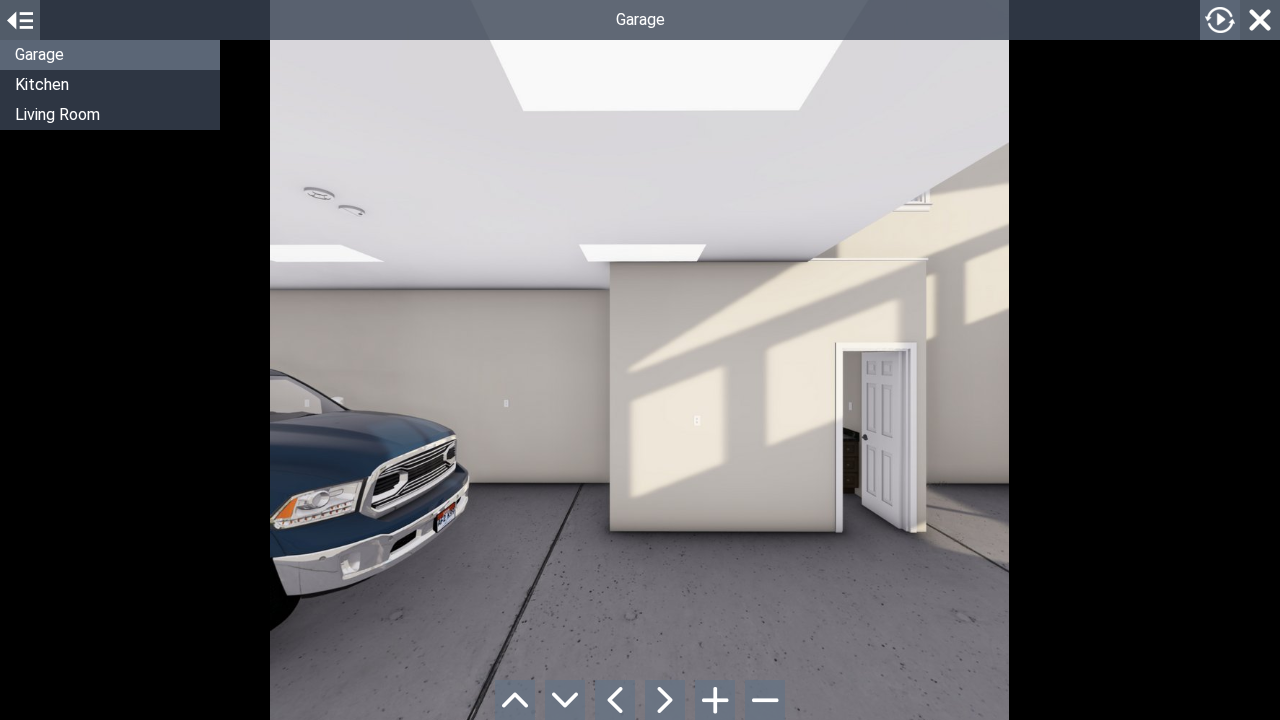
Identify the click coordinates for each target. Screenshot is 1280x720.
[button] (110, 55)
